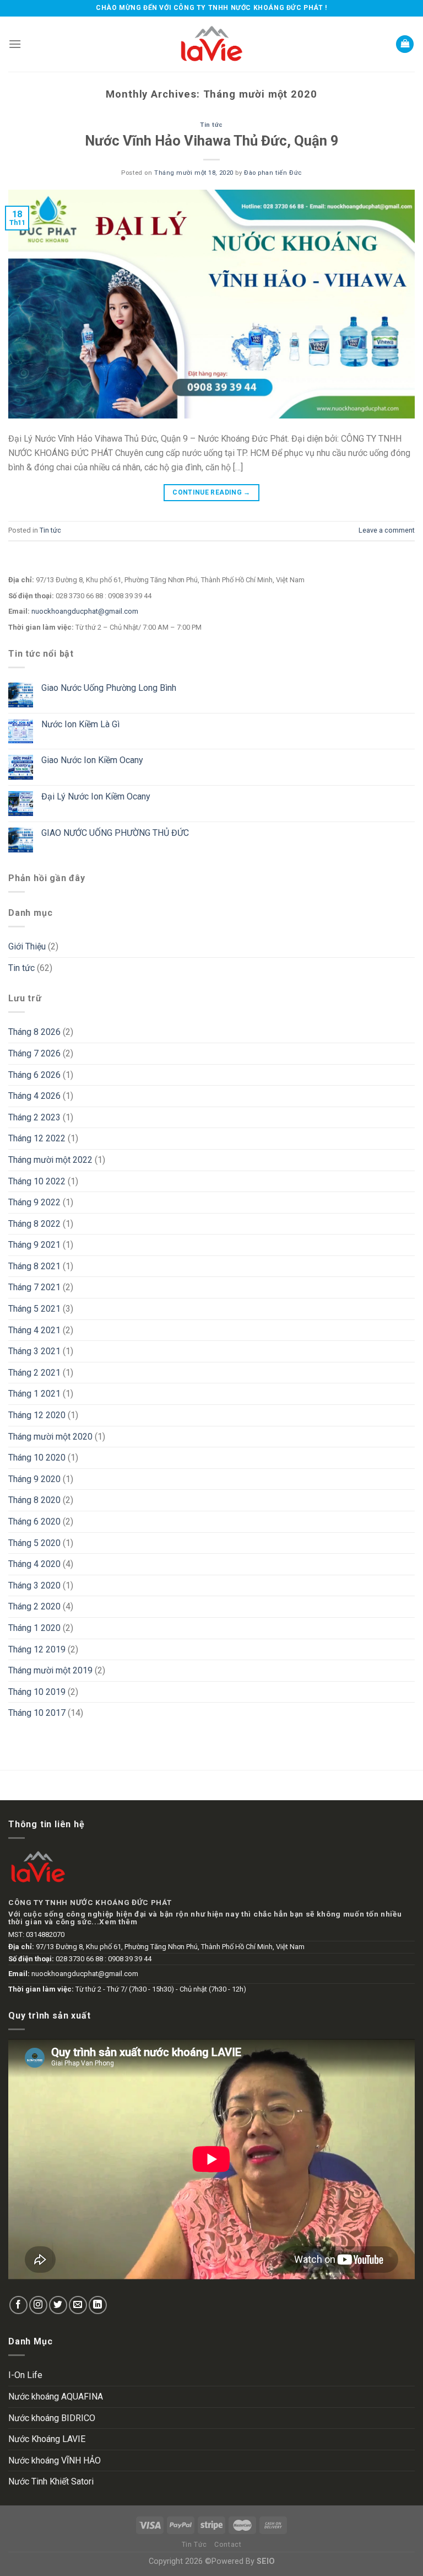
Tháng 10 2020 (37, 1458)
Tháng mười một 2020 (50, 1437)
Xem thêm (118, 1922)
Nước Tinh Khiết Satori (51, 2481)
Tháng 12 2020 (37, 1415)
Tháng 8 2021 (34, 1266)
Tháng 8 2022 (34, 1224)
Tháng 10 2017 (37, 1713)
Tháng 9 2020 (34, 1479)
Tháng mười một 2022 (50, 1160)
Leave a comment (387, 530)
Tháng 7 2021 (34, 1287)
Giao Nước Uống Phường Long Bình (109, 688)
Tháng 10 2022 (37, 1181)
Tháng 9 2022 (34, 1202)
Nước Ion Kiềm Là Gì (80, 724)
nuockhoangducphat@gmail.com (85, 611)
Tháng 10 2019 (37, 1692)
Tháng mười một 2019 (50, 1670)
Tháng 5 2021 (34, 1309)
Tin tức (211, 125)
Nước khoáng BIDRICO (52, 2418)
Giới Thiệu (27, 946)
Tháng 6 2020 (34, 1522)
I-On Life (25, 2375)
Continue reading (211, 492)
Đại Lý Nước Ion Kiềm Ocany (96, 796)
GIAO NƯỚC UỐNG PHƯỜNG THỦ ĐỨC (115, 833)
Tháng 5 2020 (34, 1543)
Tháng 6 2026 (34, 1075)
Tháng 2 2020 (34, 1606)
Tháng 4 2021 (34, 1330)
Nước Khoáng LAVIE (47, 2439)
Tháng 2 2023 (34, 1117)
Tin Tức (194, 2545)
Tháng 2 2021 (34, 1373)
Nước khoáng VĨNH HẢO (55, 2460)
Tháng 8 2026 (34, 1032)
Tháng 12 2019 (37, 1649)
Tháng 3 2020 (34, 1585)
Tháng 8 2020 (34, 1500)
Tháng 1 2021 (34, 1394)
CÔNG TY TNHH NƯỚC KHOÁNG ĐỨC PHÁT (90, 1902)
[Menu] (15, 44)
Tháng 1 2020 (34, 1628)
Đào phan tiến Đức (273, 173)
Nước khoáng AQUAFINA (56, 2397)
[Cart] (405, 44)
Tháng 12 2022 (37, 1138)
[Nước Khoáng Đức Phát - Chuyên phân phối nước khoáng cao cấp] (211, 44)
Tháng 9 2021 (34, 1245)
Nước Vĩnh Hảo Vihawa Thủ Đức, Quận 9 (212, 141)
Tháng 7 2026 (34, 1053)
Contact (228, 2545)
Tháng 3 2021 (34, 1351)
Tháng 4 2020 (34, 1564)
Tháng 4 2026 (34, 1096)
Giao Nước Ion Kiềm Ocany (92, 760)
